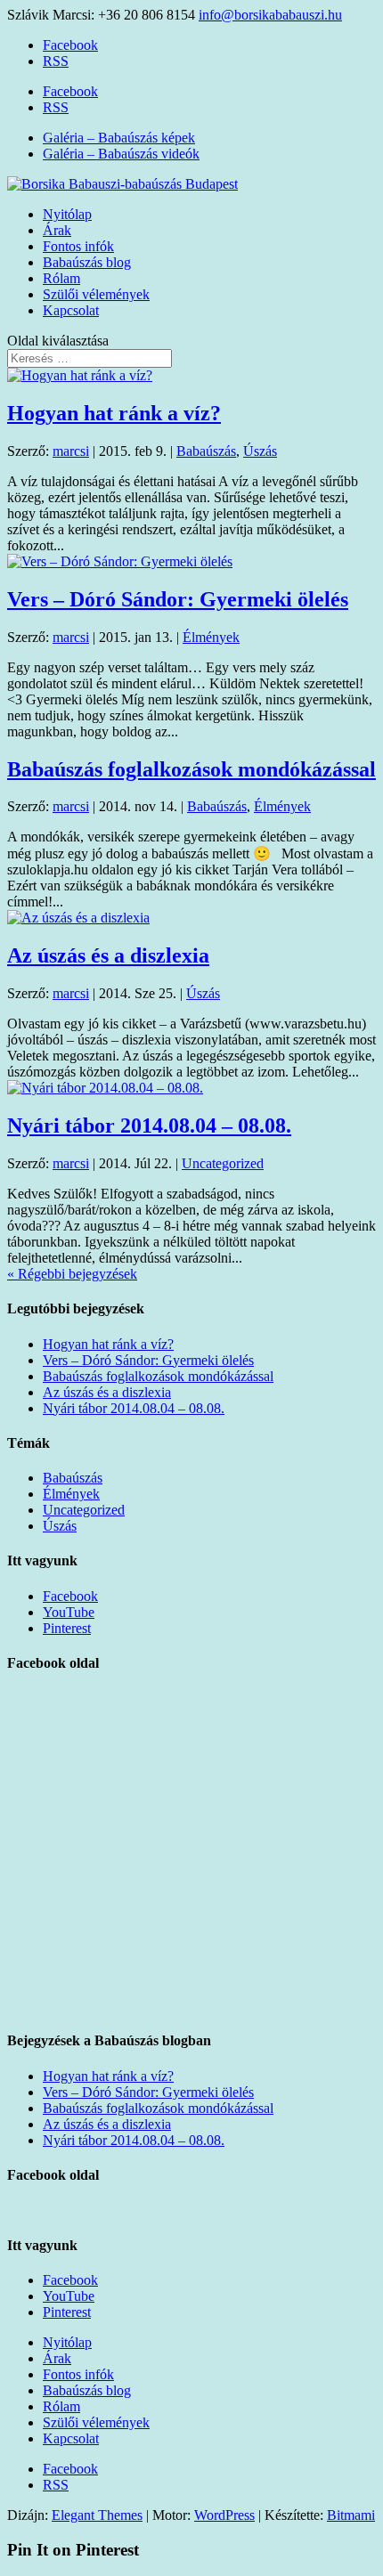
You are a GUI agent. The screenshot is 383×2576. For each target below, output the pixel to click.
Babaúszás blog (87, 262)
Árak (57, 230)
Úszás (260, 451)
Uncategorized (223, 1163)
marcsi (71, 451)
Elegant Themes (97, 2515)
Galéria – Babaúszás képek (119, 138)
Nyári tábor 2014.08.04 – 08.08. (149, 1125)
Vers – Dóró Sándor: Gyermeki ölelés (178, 599)
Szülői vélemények (96, 294)
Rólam (61, 278)
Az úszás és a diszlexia (108, 955)
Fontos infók (78, 246)
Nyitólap (67, 214)
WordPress (224, 2515)
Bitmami (351, 2515)
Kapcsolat (71, 310)
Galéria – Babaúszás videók (121, 154)
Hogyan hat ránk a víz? (114, 413)
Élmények (211, 637)
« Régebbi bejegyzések (72, 1274)
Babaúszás (206, 451)
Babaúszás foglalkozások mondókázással (191, 769)
